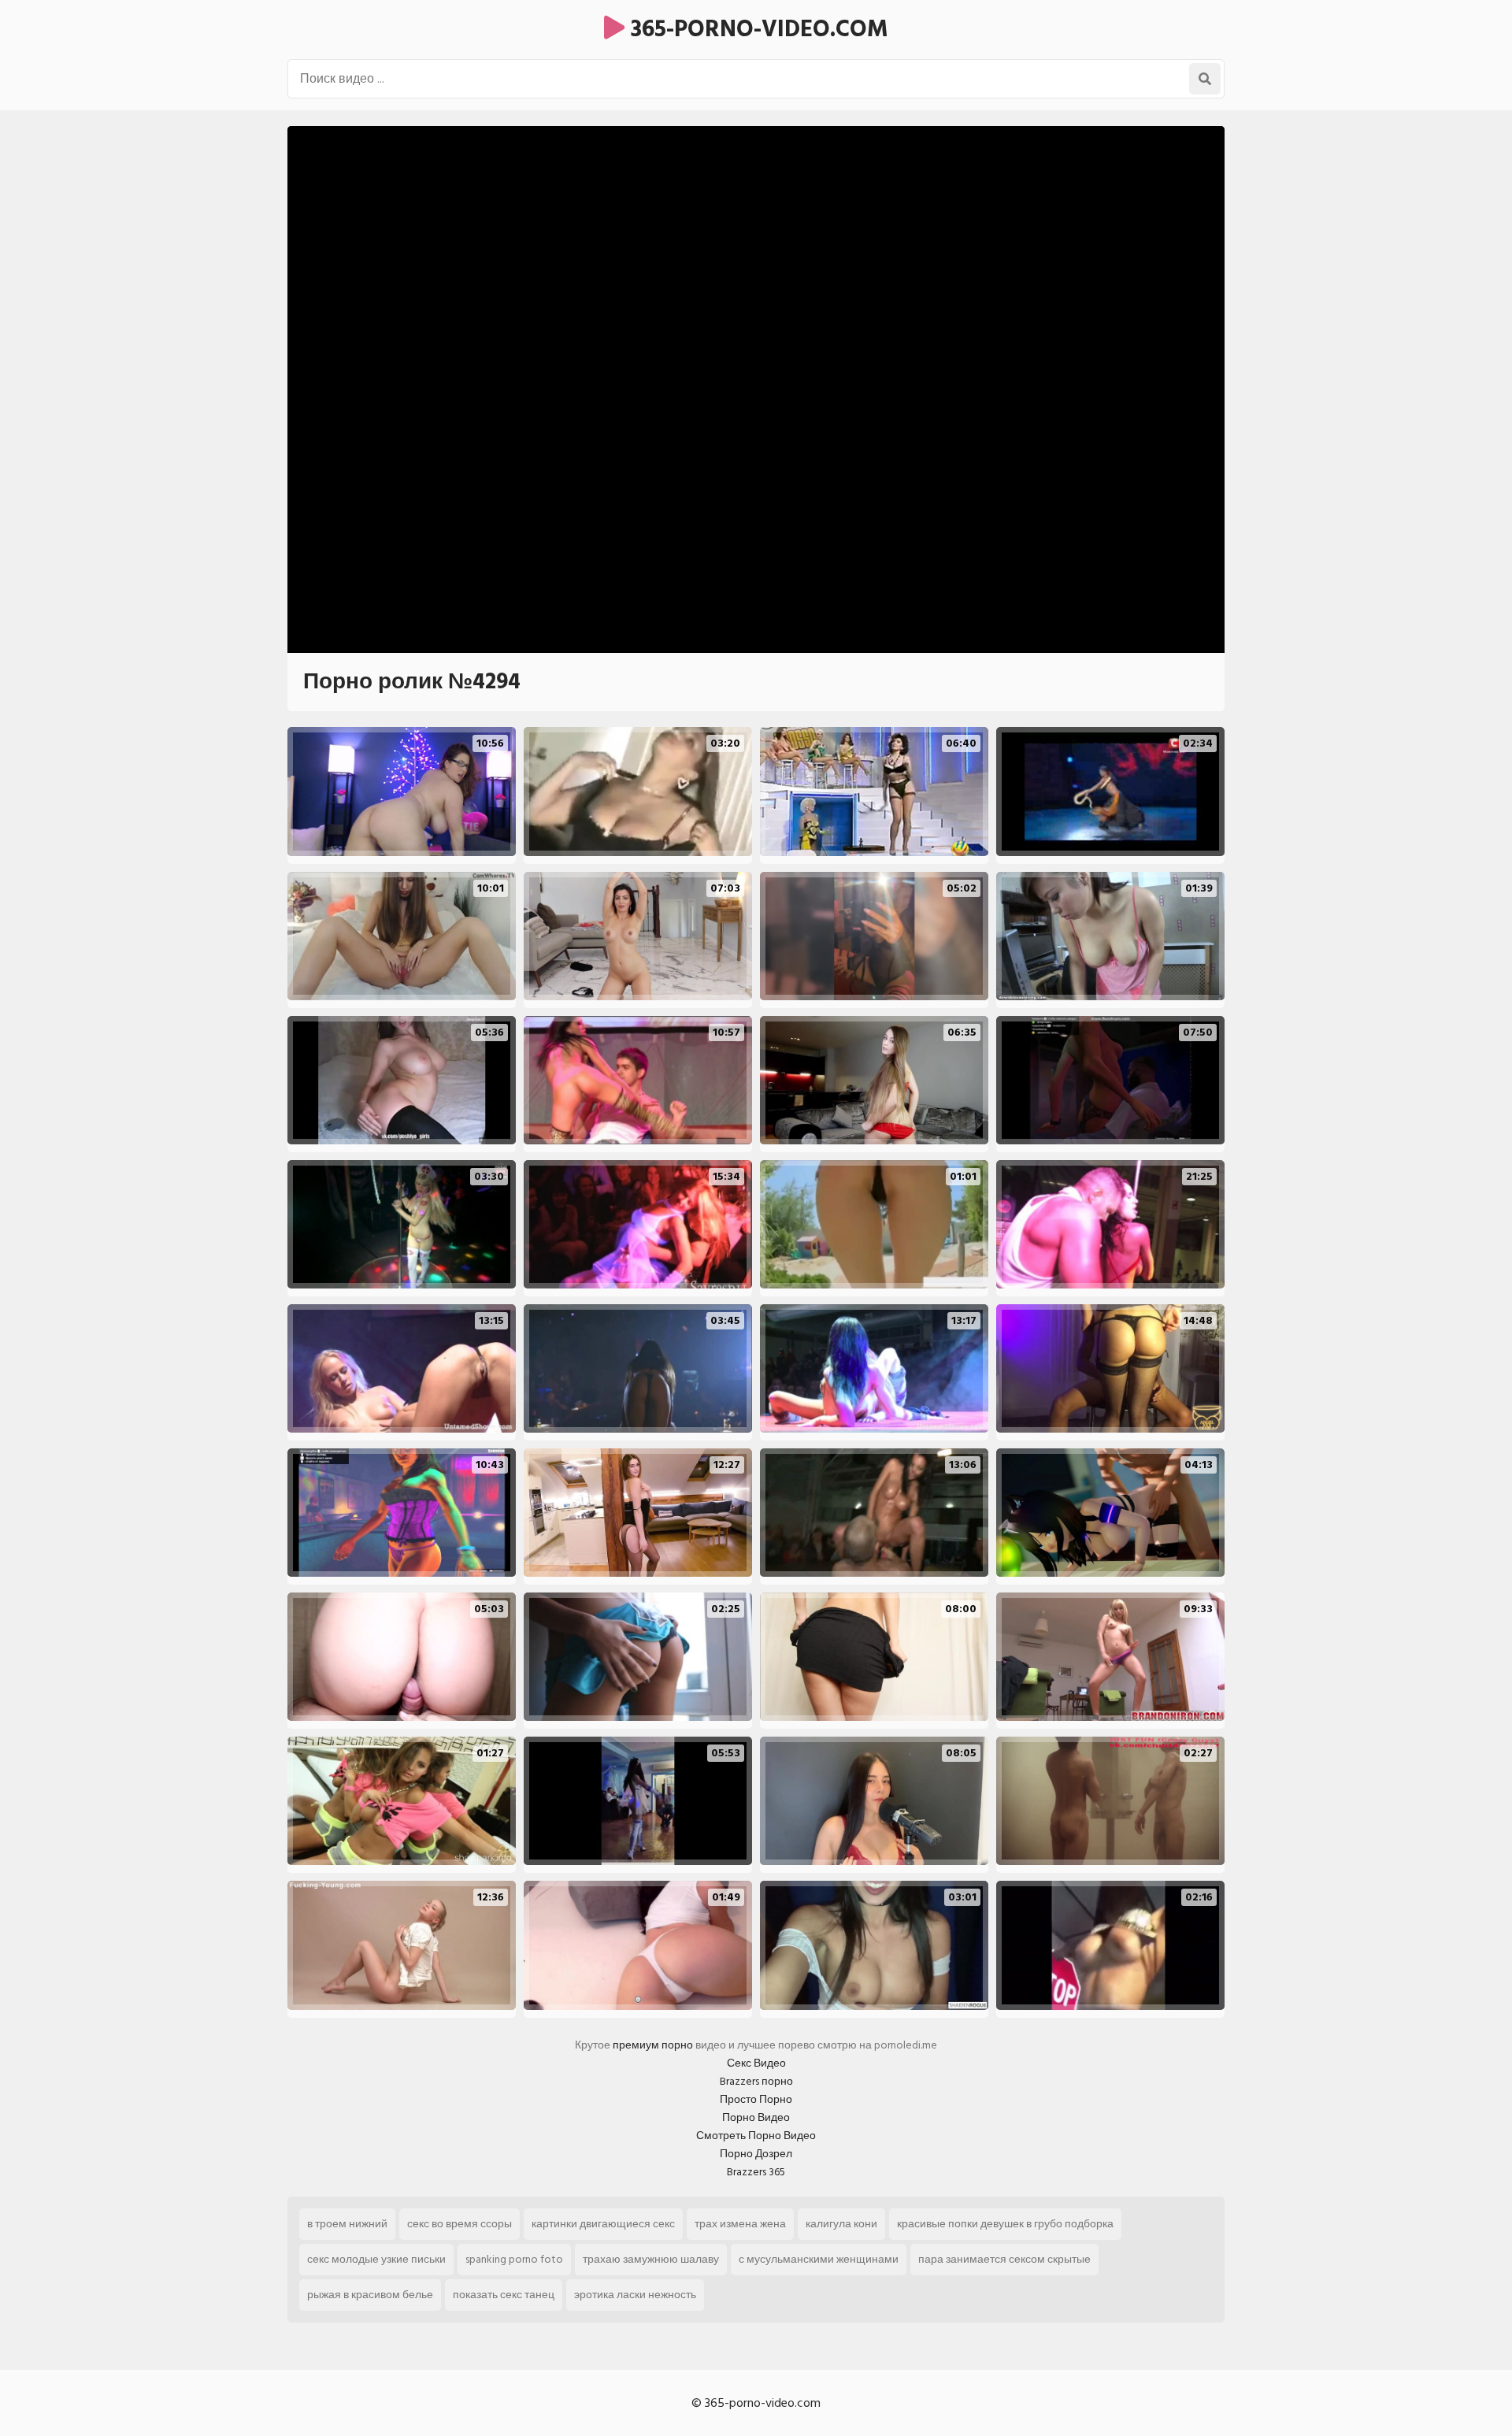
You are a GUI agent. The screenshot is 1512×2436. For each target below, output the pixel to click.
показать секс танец (504, 2295)
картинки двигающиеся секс (603, 2224)
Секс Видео (756, 2063)
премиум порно (653, 2045)
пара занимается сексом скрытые (1004, 2259)
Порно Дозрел (756, 2154)
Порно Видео (756, 2117)
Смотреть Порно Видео (756, 2136)
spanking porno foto (514, 2259)
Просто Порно (756, 2099)
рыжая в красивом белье (370, 2295)
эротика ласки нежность (635, 2295)
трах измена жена (740, 2224)
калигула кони (841, 2224)
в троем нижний (347, 2224)
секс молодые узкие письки (376, 2259)
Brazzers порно (756, 2081)
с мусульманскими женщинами (819, 2259)
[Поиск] (1205, 79)
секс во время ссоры (460, 2224)
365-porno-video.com (756, 29)
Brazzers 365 (756, 2172)
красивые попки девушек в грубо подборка (1005, 2224)
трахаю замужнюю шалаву (651, 2259)
